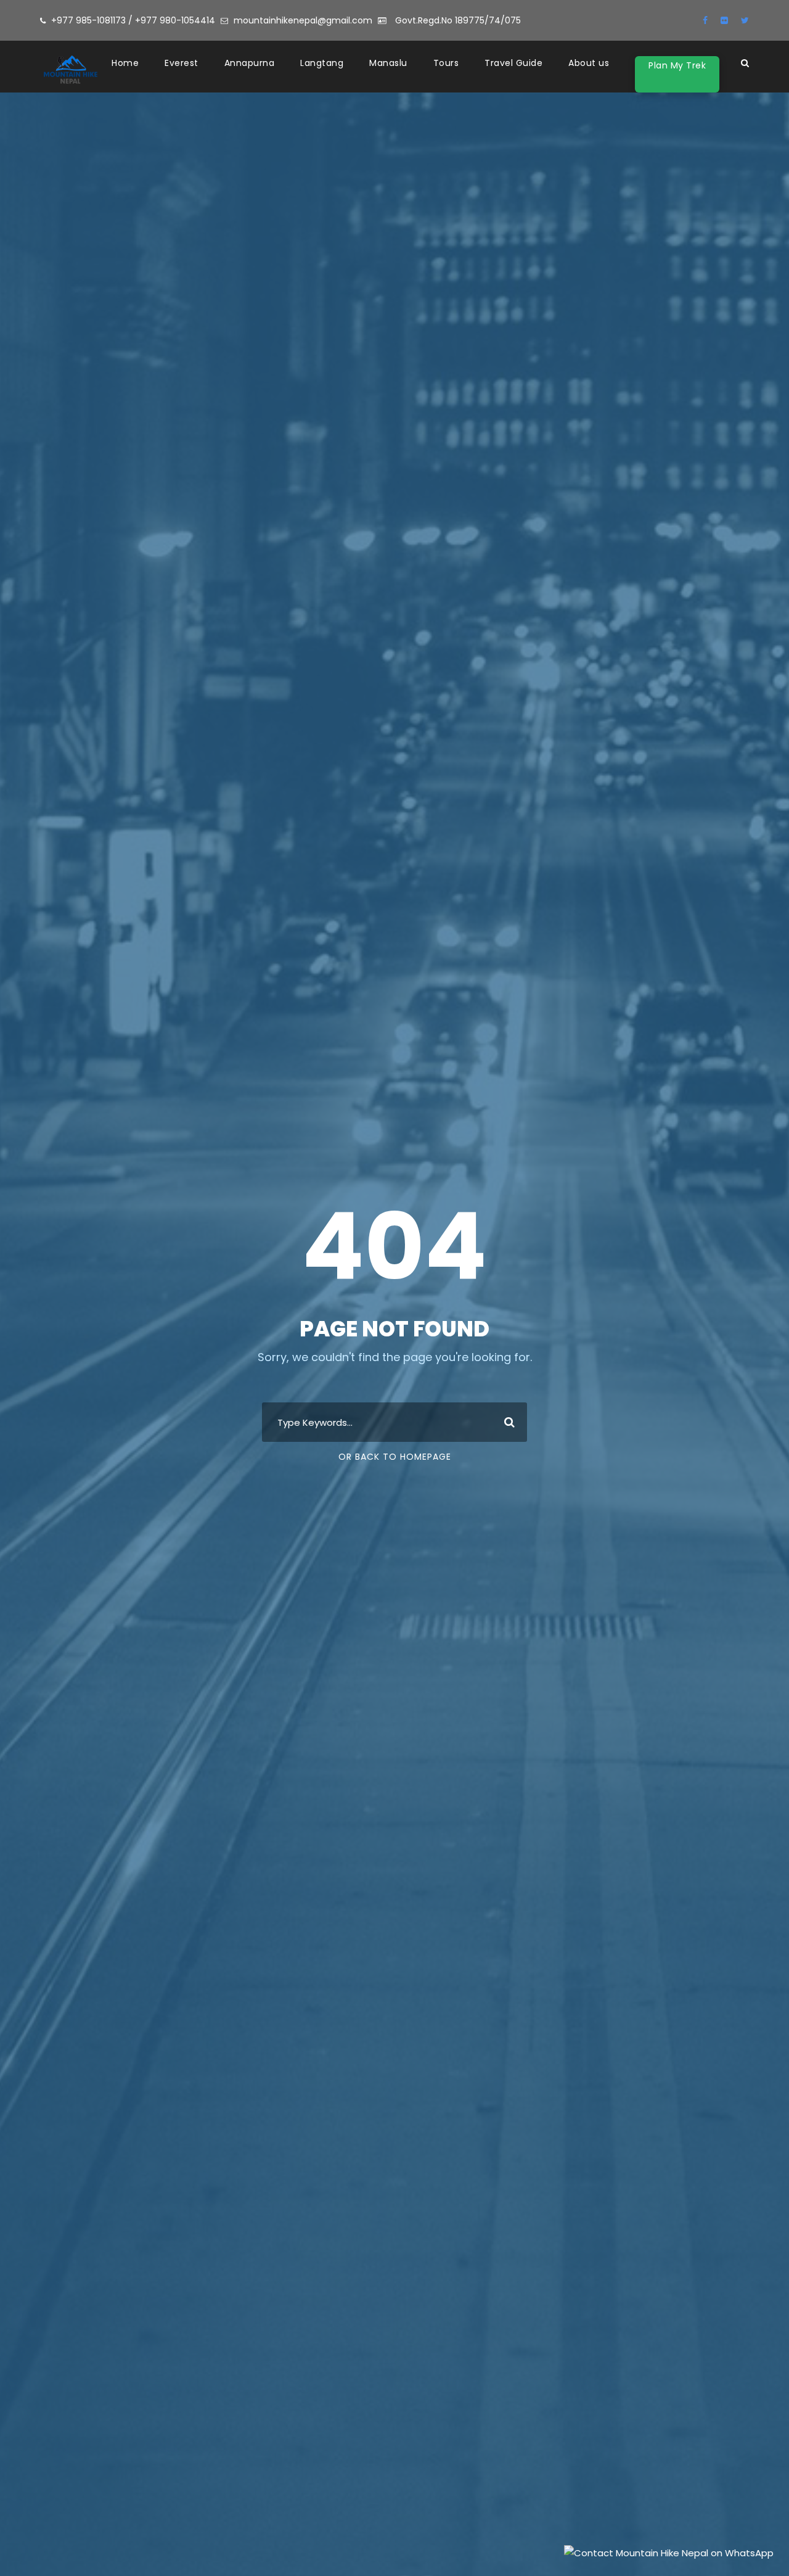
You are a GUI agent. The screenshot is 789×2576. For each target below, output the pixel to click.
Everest (182, 63)
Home (125, 63)
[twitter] (745, 20)
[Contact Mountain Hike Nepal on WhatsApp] (669, 2552)
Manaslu (388, 63)
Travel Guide (513, 63)
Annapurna (250, 63)
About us (589, 63)
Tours (446, 63)
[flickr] (724, 20)
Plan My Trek (677, 65)
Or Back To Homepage (395, 1457)
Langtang (322, 63)
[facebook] (705, 20)
